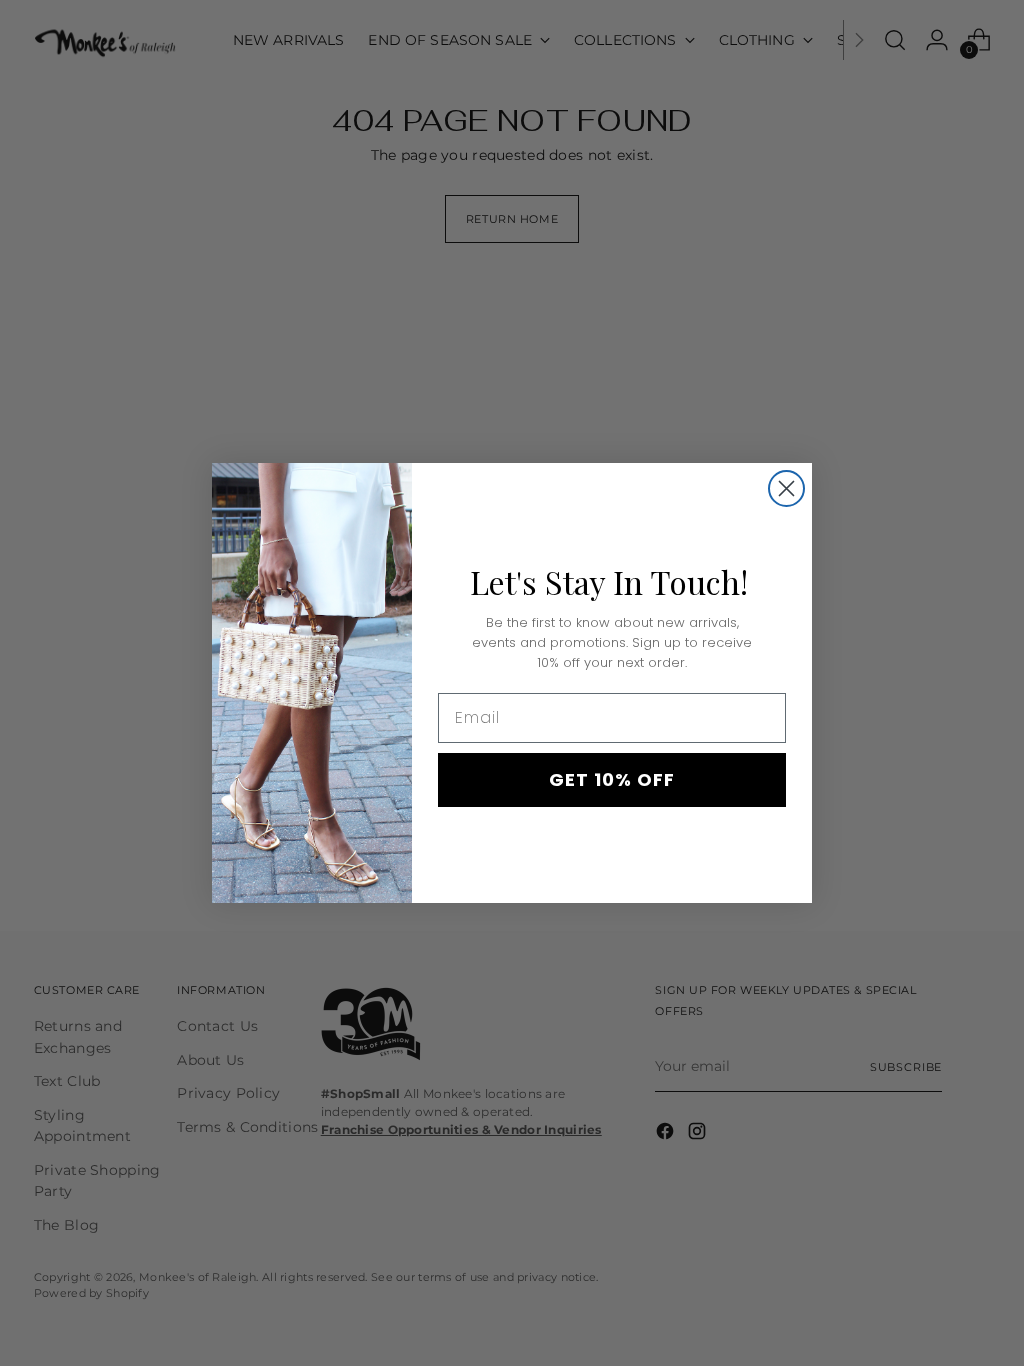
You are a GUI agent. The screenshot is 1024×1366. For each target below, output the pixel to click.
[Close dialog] (786, 488)
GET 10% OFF (612, 779)
